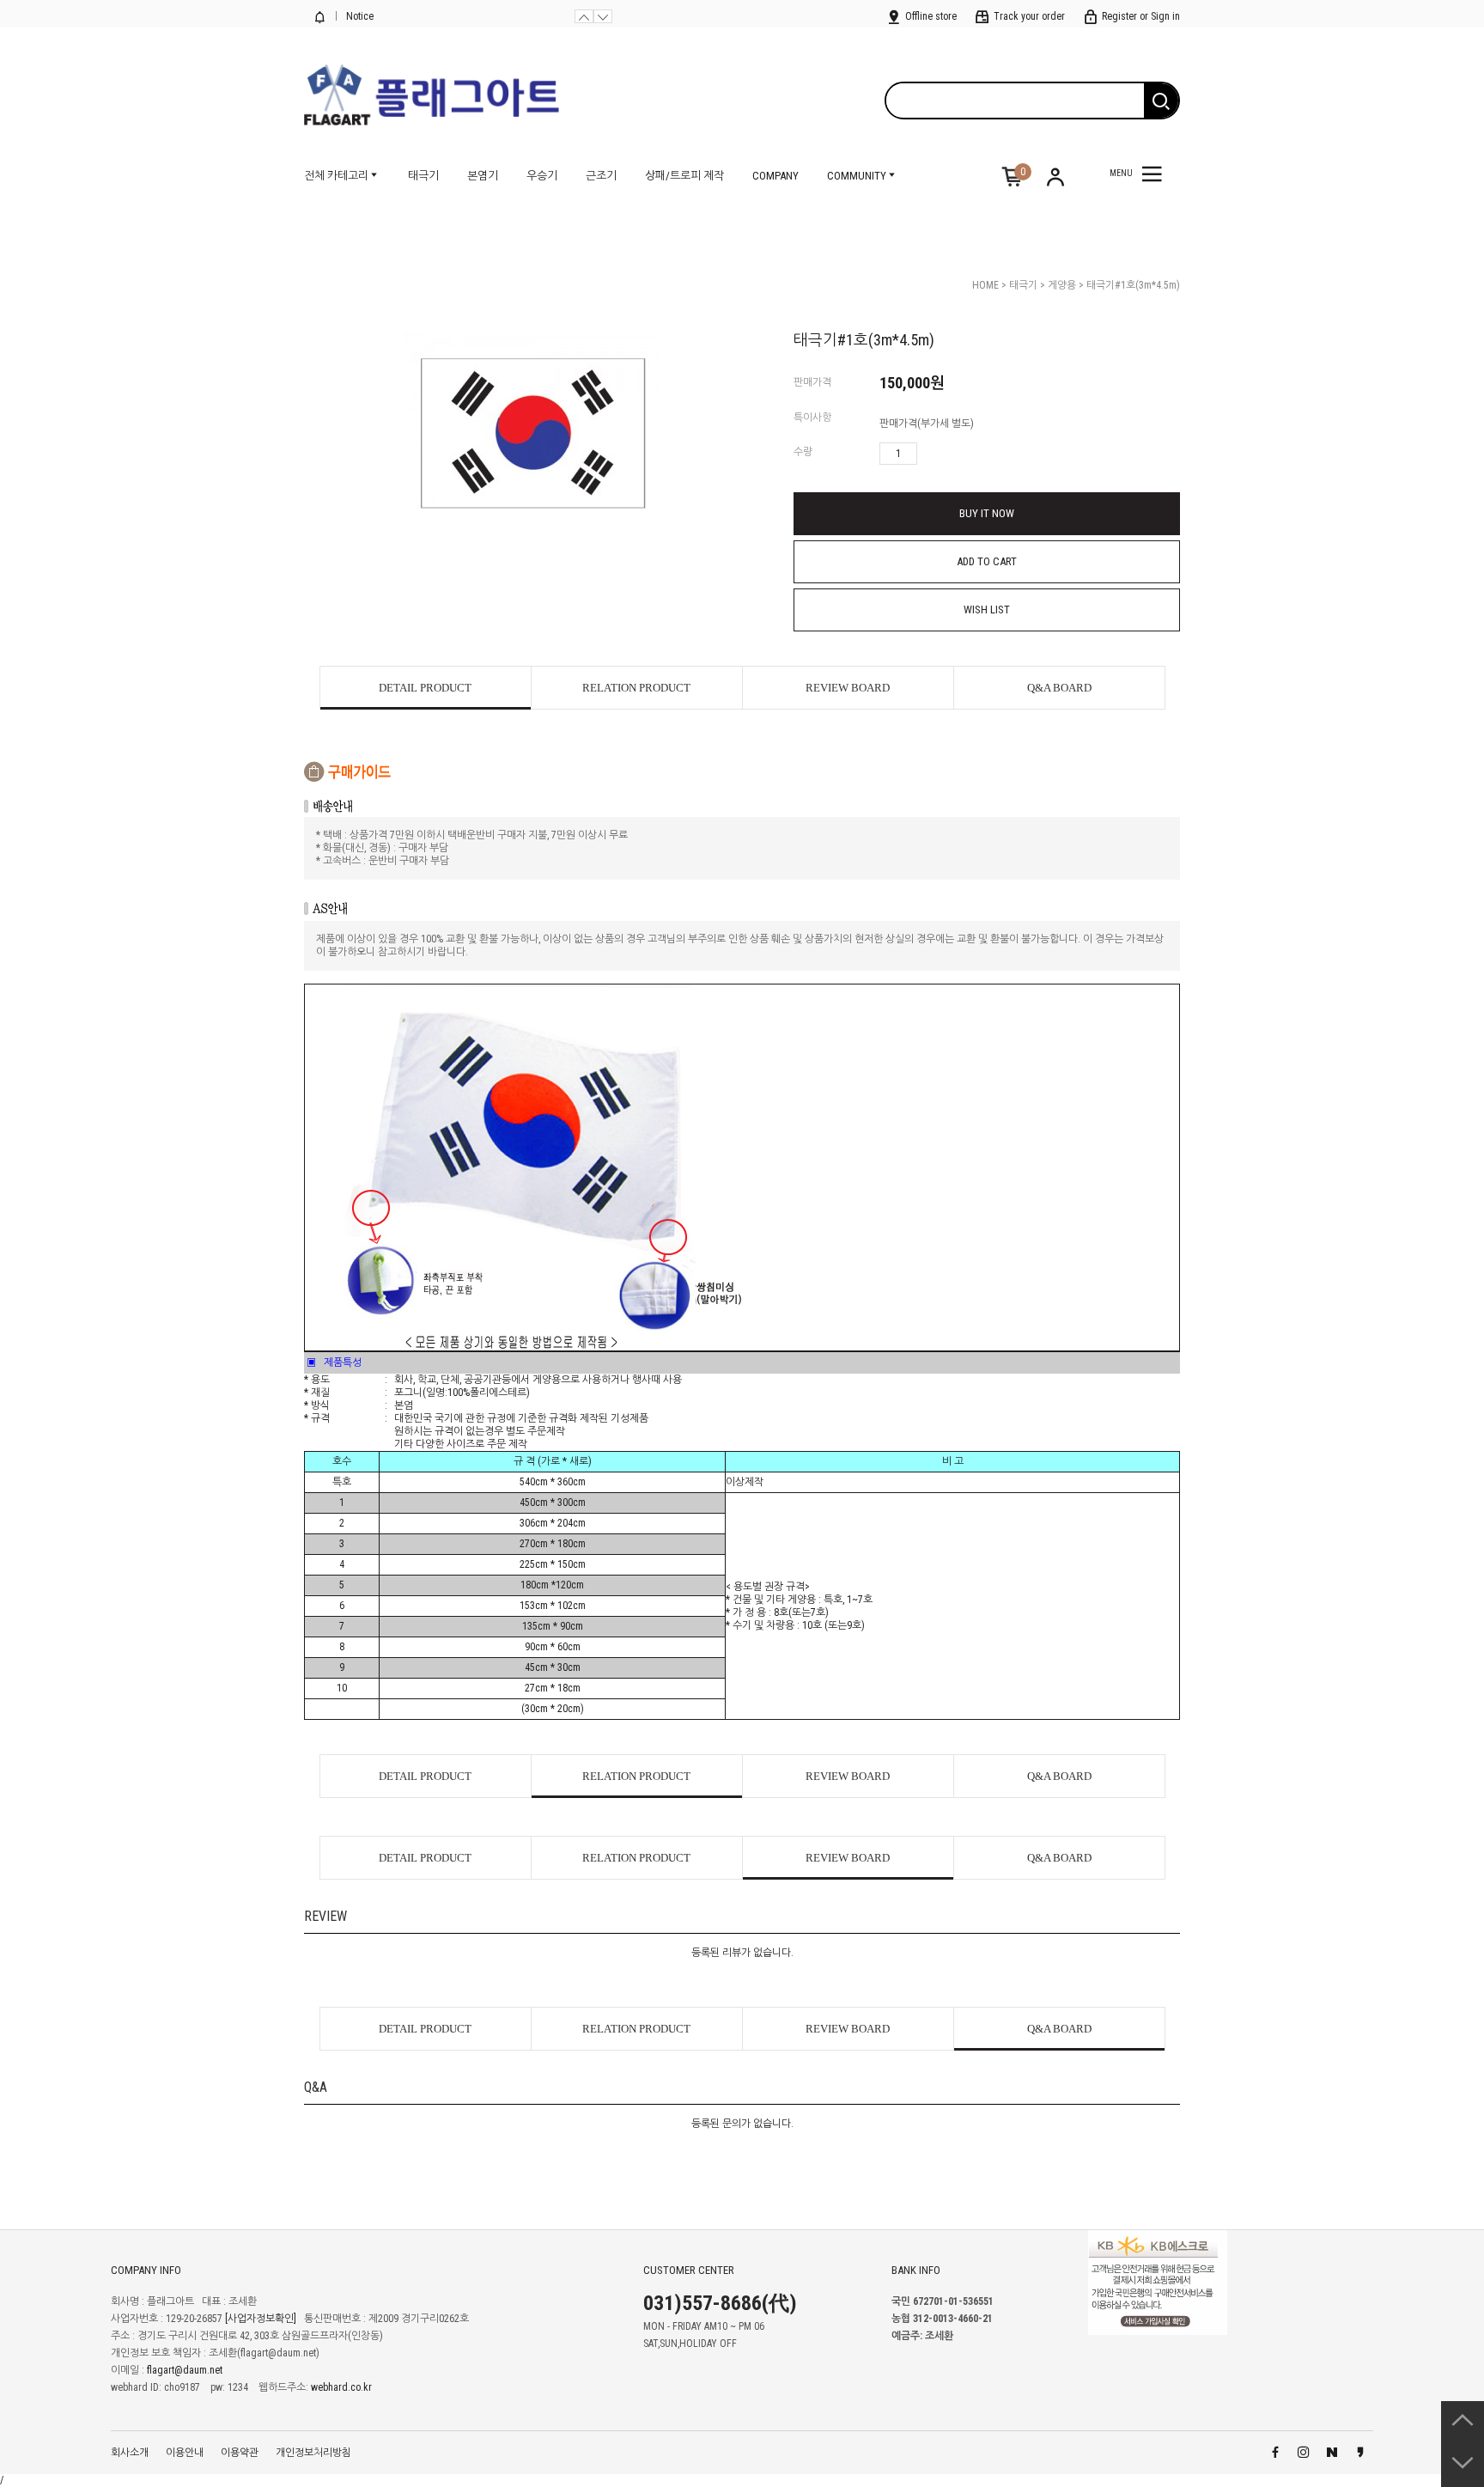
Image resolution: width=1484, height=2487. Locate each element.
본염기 (483, 176)
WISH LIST (987, 610)
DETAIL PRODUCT (425, 688)
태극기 (423, 176)
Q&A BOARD (1059, 688)
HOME (985, 285)
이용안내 (185, 2453)
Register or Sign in (1140, 16)
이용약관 (240, 2453)
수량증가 (931, 454)
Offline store (930, 16)
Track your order (1028, 16)
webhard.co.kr (341, 2387)
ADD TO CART (987, 561)
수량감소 (956, 454)
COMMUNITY (857, 176)
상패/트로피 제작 (684, 176)
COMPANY (775, 176)
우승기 (542, 176)
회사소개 (130, 2453)
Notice (359, 16)
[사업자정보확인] (261, 2319)
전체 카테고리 (336, 176)
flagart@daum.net (185, 2370)
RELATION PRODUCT (636, 688)
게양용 (1062, 285)
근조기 (601, 176)
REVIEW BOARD (848, 688)
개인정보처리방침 (313, 2453)
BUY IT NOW (987, 513)
